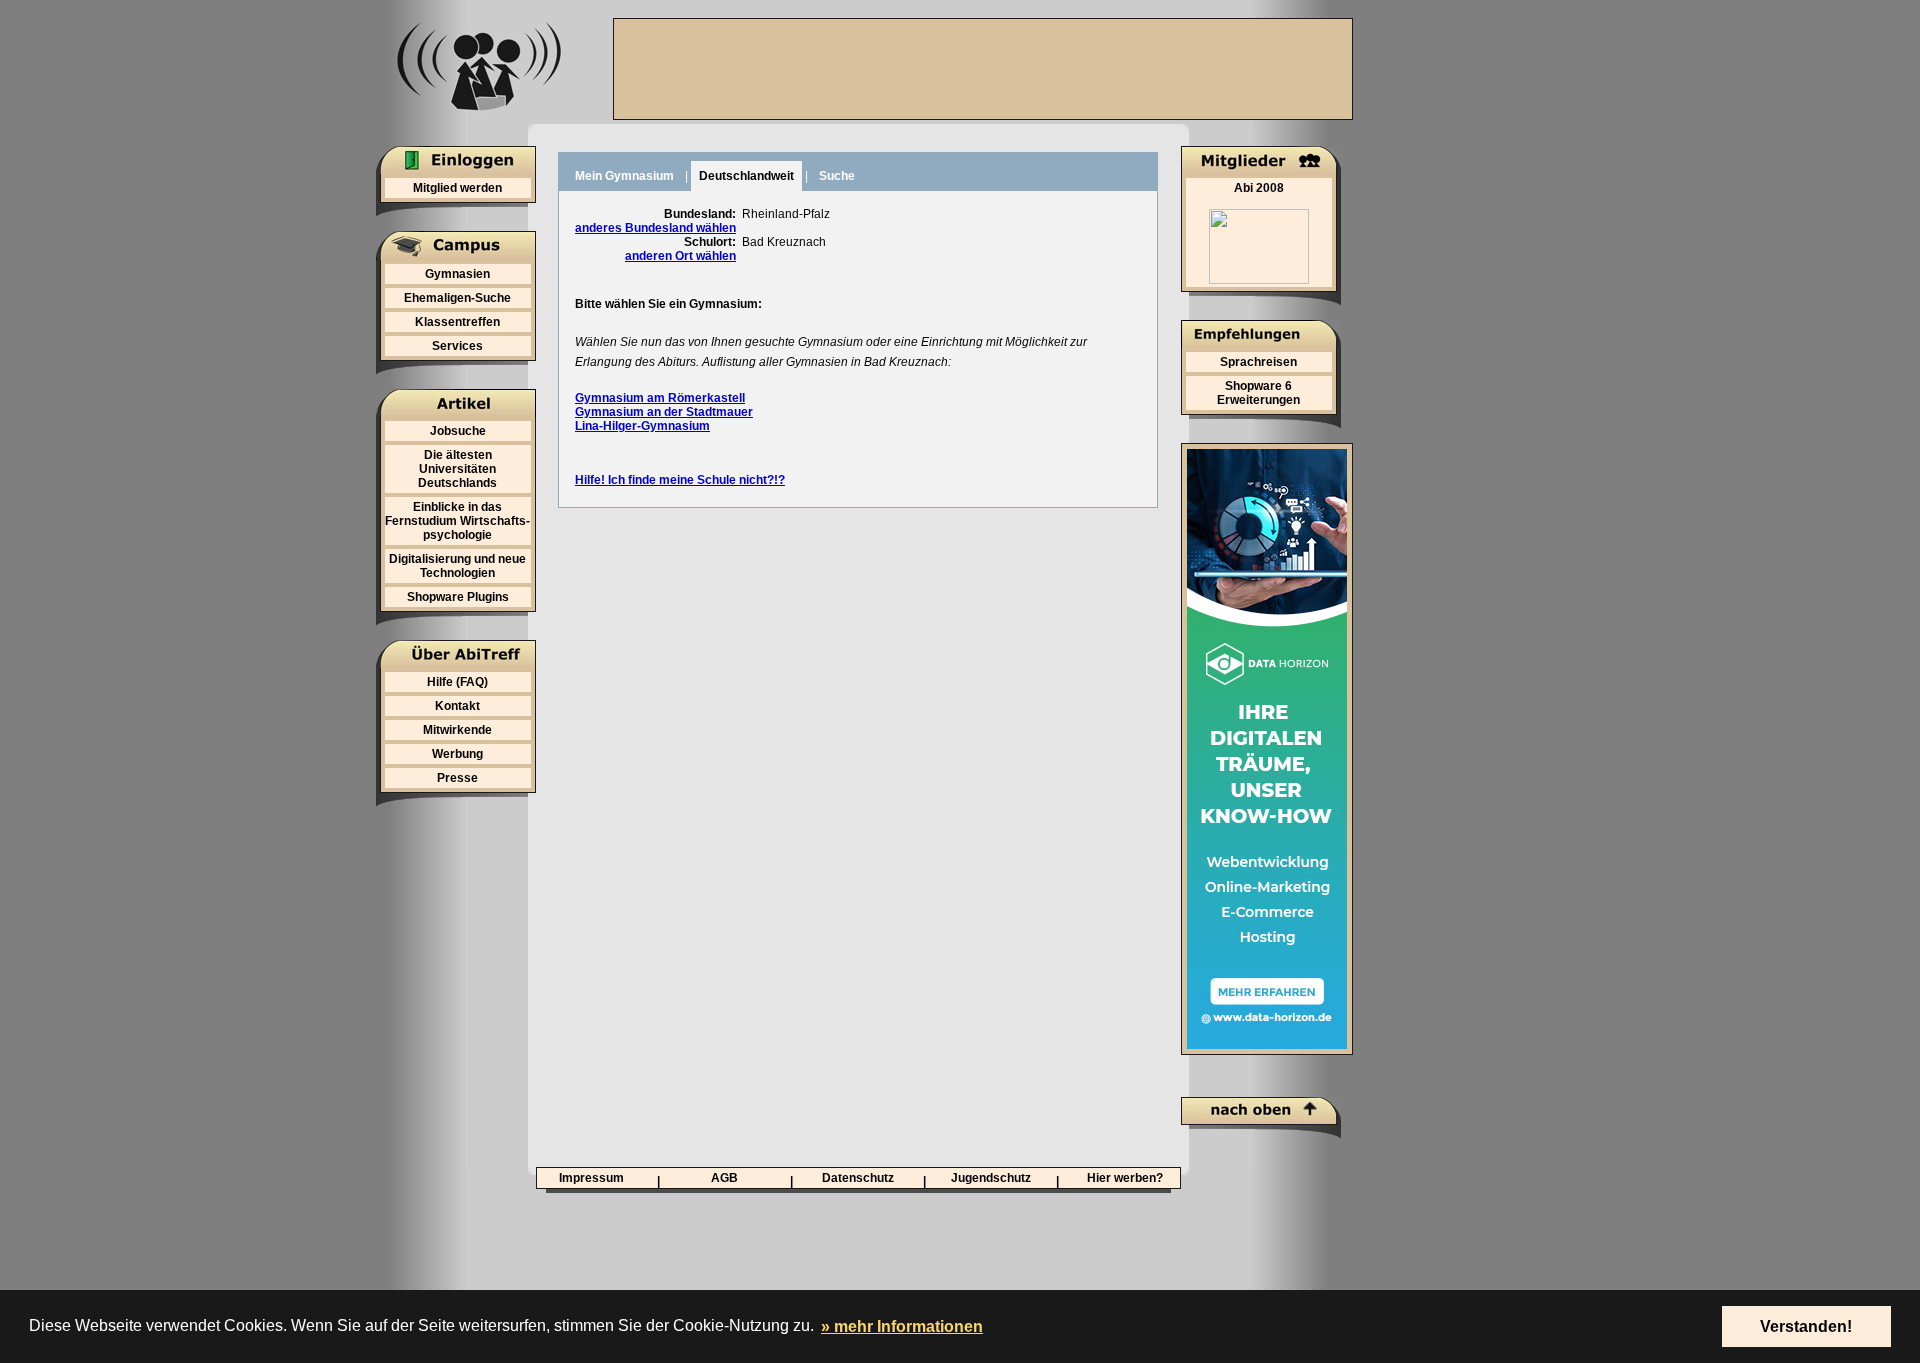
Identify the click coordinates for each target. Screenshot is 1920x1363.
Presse (457, 778)
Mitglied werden (457, 188)
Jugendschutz (991, 1178)
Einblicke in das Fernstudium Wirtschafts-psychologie (457, 521)
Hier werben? (1125, 1178)
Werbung (457, 754)
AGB (724, 1178)
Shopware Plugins (458, 597)
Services (457, 346)
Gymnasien (457, 274)
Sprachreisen (1258, 362)
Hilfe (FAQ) (457, 682)
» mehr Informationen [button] (902, 1326)
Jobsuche (458, 431)
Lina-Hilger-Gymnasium (642, 426)
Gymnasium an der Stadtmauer (664, 412)
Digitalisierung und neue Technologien (457, 566)
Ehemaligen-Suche (457, 298)
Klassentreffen (457, 322)
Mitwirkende (457, 730)
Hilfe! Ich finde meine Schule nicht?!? (680, 480)
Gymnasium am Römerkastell (660, 398)
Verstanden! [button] (1806, 1326)
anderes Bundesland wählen (655, 228)
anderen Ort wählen (680, 256)
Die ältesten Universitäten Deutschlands (457, 469)
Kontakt (457, 706)
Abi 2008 (1259, 188)
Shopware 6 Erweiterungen (1258, 393)
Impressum (591, 1178)
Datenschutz (858, 1178)
